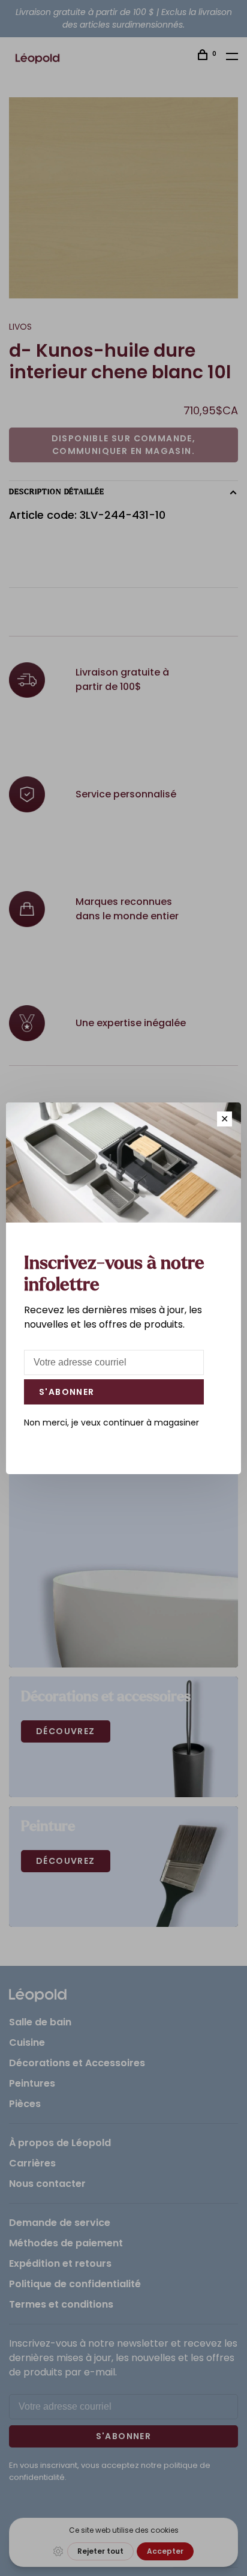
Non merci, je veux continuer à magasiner (112, 1423)
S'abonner (67, 1392)
